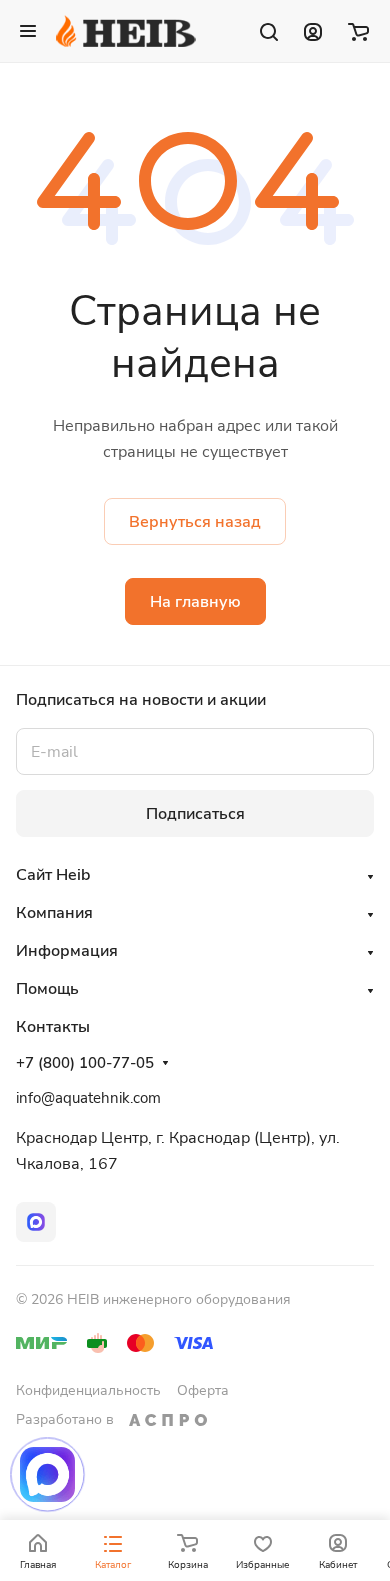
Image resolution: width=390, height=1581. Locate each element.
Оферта (203, 1390)
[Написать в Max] (47, 1474)
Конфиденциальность (88, 1390)
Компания (54, 913)
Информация (67, 951)
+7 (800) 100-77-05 (85, 1063)
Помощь (47, 989)
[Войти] (313, 31)
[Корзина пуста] (358, 31)
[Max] (36, 1222)
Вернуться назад (195, 522)
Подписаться (195, 814)
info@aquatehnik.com (88, 1098)
